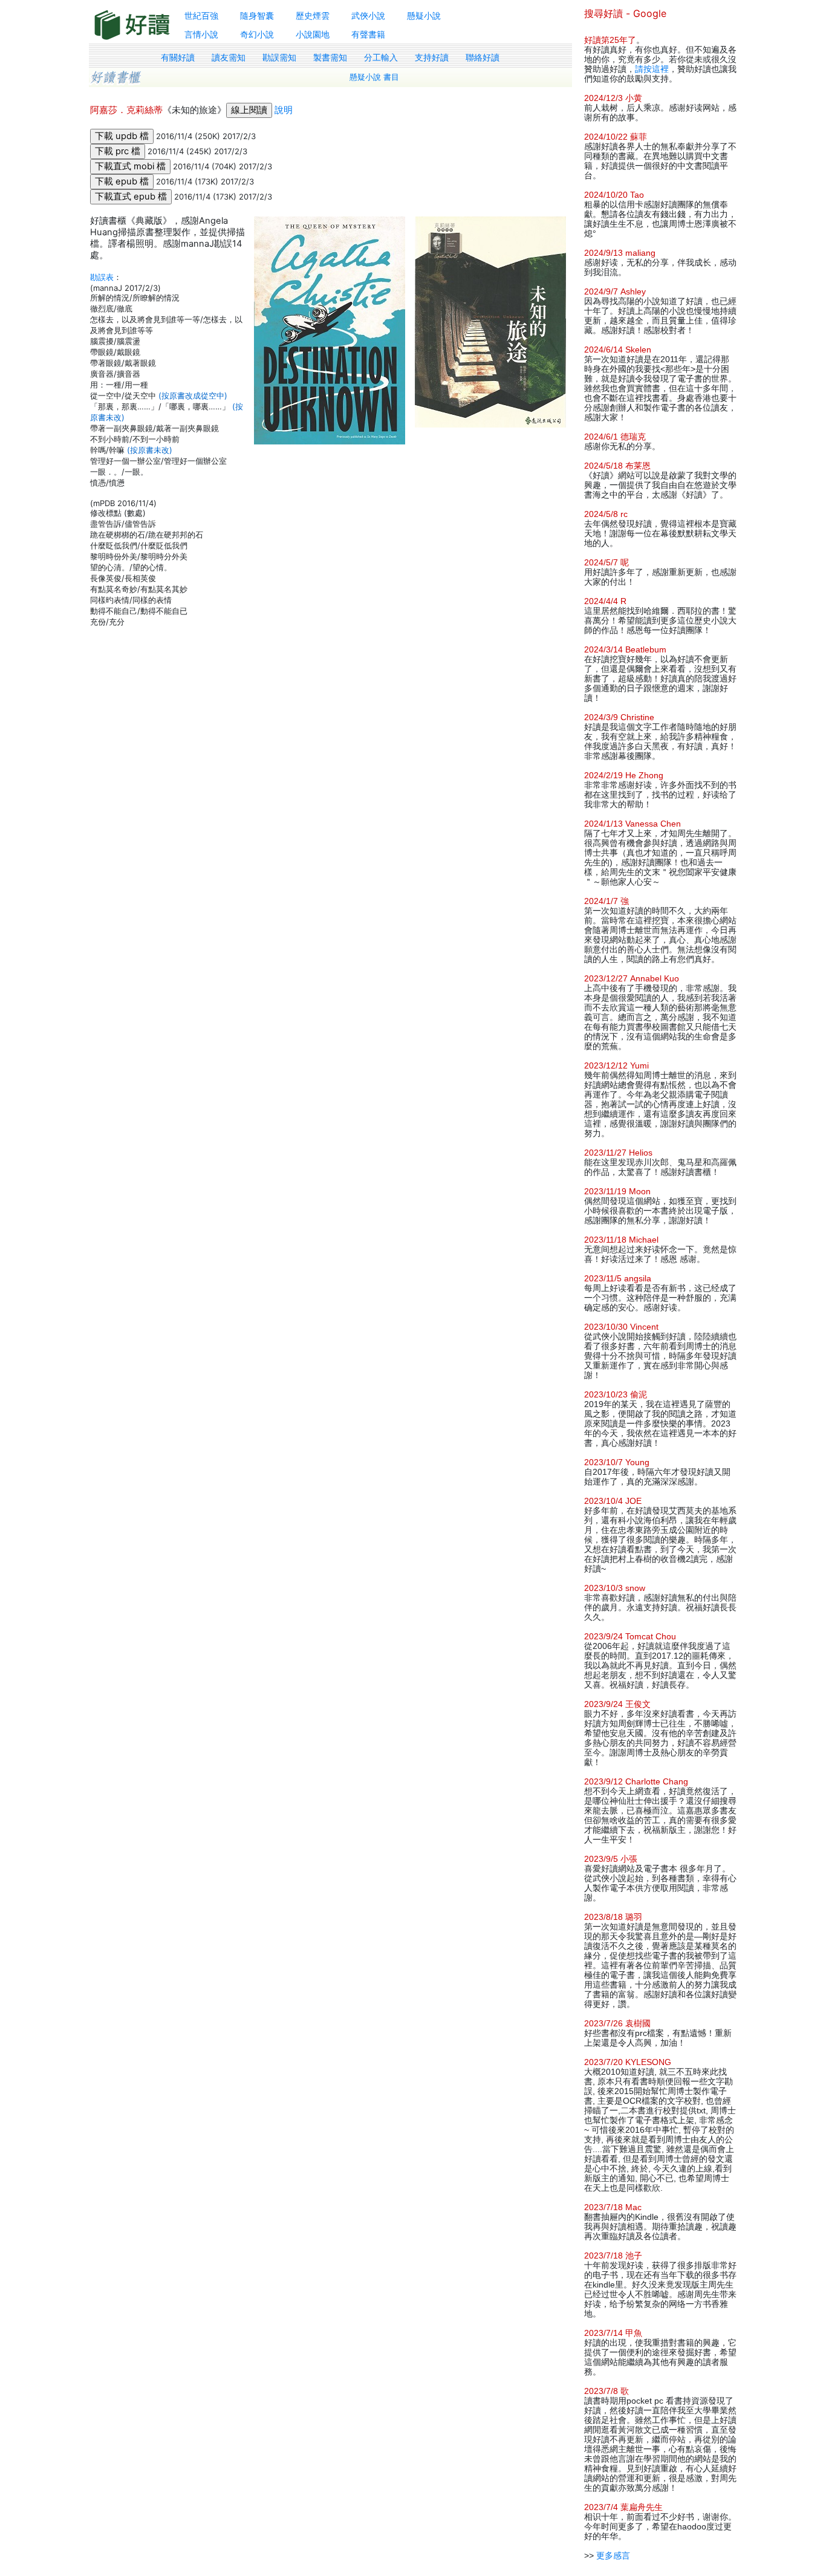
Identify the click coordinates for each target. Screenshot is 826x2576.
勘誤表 (102, 277)
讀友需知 (229, 57)
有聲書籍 (368, 34)
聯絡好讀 (483, 57)
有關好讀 (178, 57)
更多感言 (613, 2555)
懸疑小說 (424, 15)
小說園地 (313, 34)
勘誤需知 (279, 57)
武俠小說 (368, 15)
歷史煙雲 (313, 15)
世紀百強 (201, 15)
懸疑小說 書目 (374, 77)
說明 (284, 110)
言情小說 (201, 34)
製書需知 (330, 57)
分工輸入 (381, 57)
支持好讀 (432, 57)
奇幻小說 (257, 34)
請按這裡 (652, 69)
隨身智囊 (257, 15)
